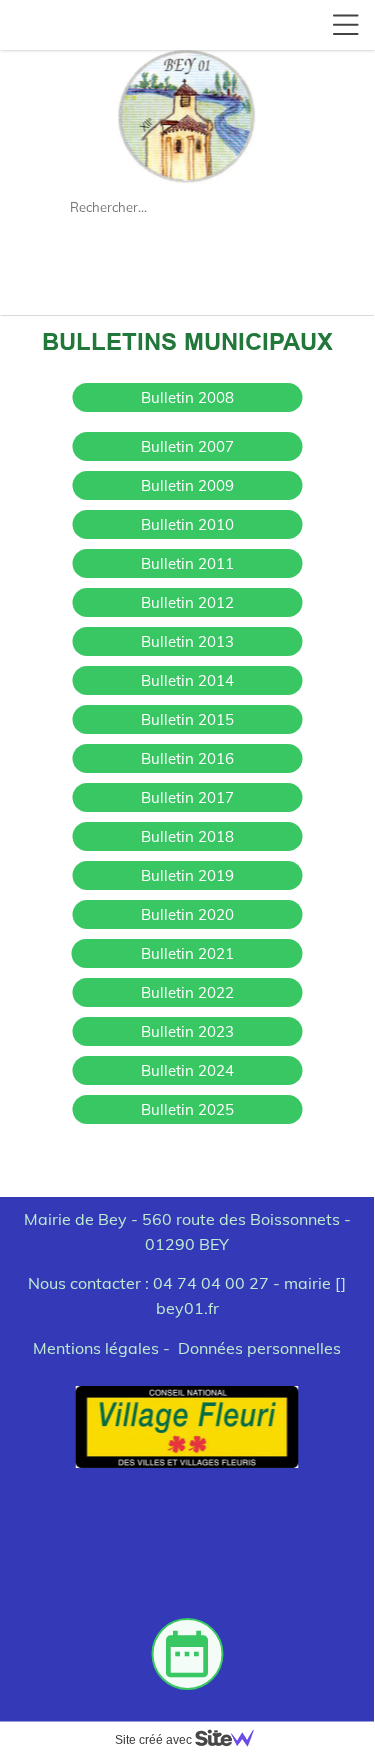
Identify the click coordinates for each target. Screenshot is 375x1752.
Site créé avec (155, 1740)
